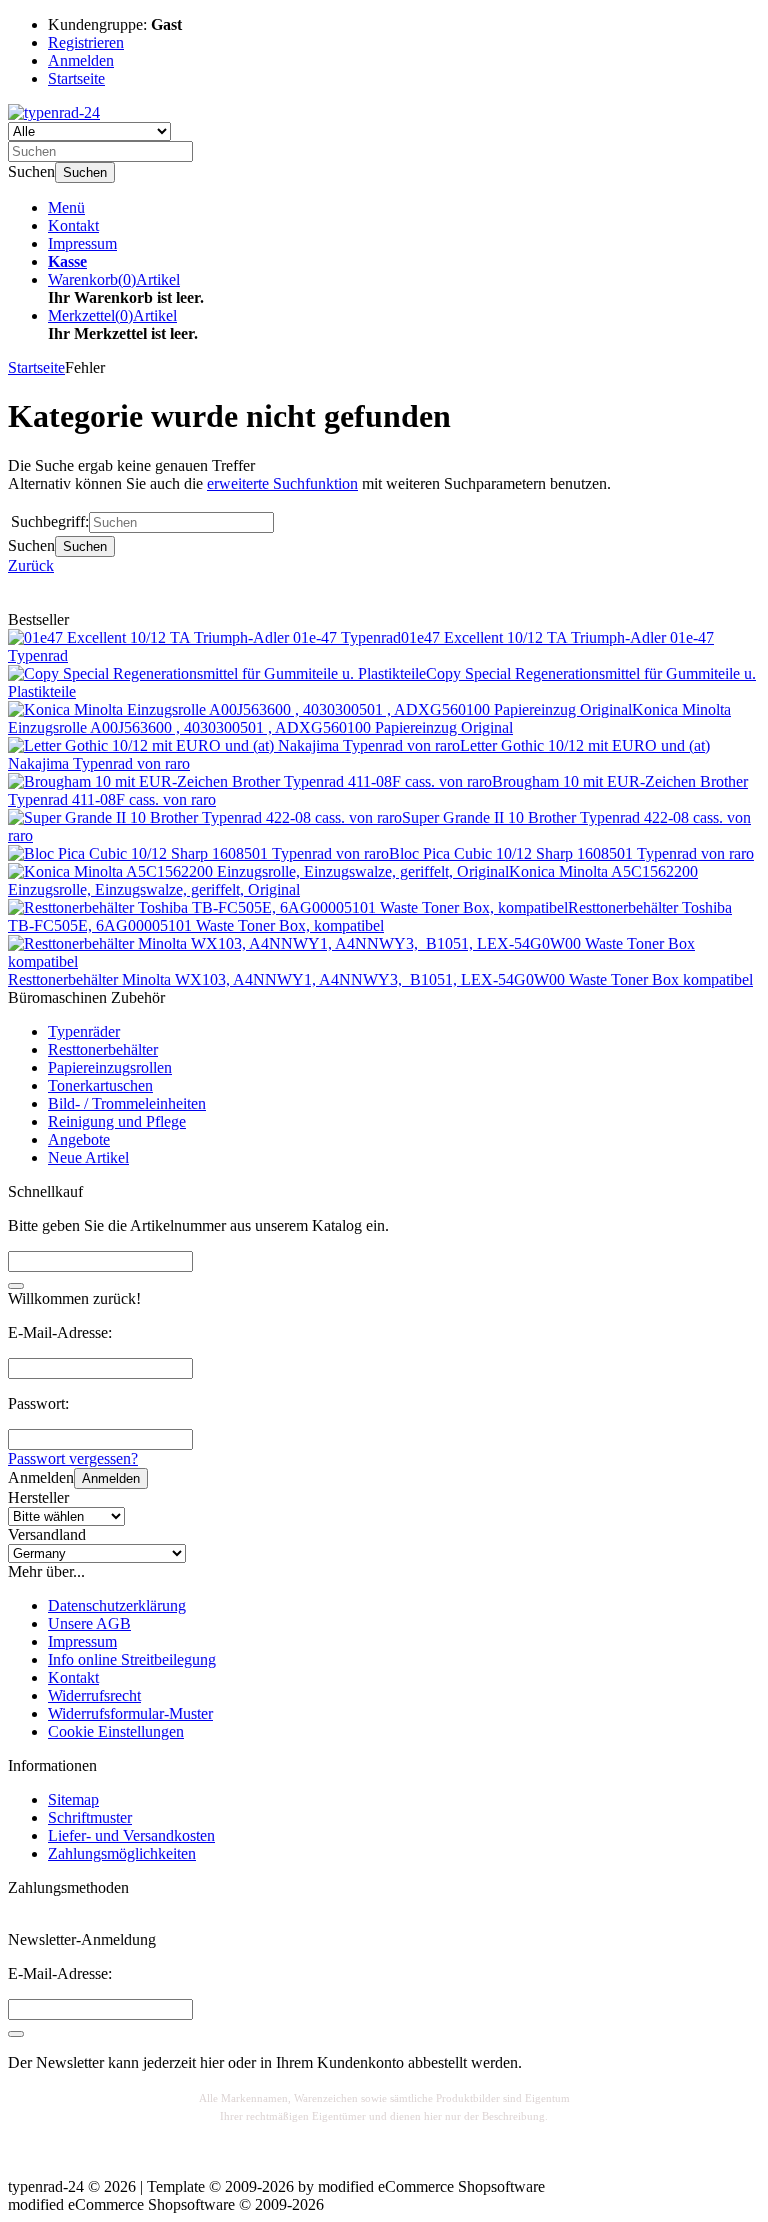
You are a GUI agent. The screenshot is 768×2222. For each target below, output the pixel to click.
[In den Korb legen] (16, 1286)
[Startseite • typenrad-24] (54, 112)
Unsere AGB (89, 1623)
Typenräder (84, 1031)
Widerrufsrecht (94, 1695)
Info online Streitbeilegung (132, 1659)
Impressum (82, 243)
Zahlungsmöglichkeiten (122, 1853)
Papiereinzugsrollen (110, 1067)
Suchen (85, 172)
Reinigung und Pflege (117, 1121)
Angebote (79, 1139)
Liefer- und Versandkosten (131, 1835)
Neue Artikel (88, 1157)
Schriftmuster (90, 1817)
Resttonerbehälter (103, 1049)
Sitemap (73, 1799)
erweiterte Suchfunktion (282, 483)
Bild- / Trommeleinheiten (127, 1103)
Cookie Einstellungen (116, 1731)
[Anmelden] (16, 2034)
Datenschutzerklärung (117, 1605)
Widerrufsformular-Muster (130, 1713)
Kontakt (73, 225)
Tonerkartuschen (100, 1085)
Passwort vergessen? (73, 1458)
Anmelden (111, 1478)
